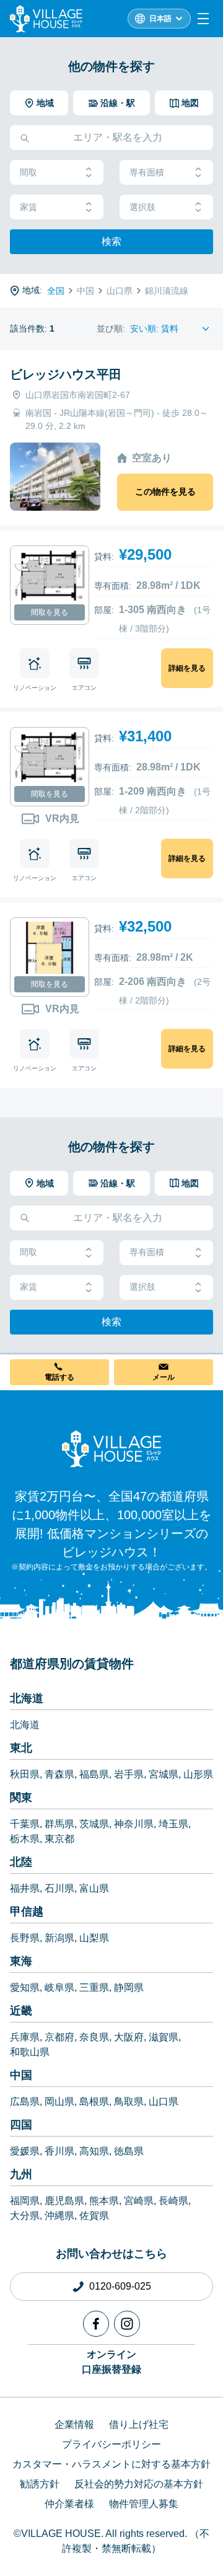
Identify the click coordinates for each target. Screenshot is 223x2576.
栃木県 (25, 1839)
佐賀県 (94, 2216)
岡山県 (59, 2102)
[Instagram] (127, 2324)
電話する (59, 1377)
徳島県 (129, 2151)
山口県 (164, 2102)
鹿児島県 (64, 2201)
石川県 (59, 1888)
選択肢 (142, 207)
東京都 (59, 1839)
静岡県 (129, 1987)
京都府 (59, 2037)
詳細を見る (187, 668)
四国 (21, 2125)
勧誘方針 (40, 2484)
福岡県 (25, 2201)
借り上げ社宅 (139, 2424)
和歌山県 (30, 2052)
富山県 (94, 1888)
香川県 (59, 2151)
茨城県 (94, 1824)
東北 (21, 1748)
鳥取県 (129, 2102)
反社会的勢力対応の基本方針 (139, 2484)
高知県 (94, 2151)
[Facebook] (96, 2324)
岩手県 (129, 1774)
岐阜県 (59, 1987)
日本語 (160, 19)
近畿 (21, 2011)
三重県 (94, 1987)
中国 (21, 2075)
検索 (111, 241)
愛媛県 (25, 2151)
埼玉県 (173, 1824)
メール (164, 1377)
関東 (21, 1797)
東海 (21, 1961)
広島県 (25, 2102)
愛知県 (25, 1987)
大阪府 (129, 2037)
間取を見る (50, 612)
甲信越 (27, 1912)
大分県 (25, 2216)
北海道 (27, 1698)
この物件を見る (165, 492)
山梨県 (94, 1938)
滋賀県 (164, 2037)
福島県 (94, 1774)
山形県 (198, 1774)
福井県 (25, 1888)
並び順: (111, 329)
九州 (21, 2174)
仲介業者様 (69, 2504)
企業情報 (74, 2424)
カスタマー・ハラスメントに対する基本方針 (111, 2464)
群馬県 (59, 1824)
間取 (28, 172)
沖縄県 (59, 2216)
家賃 (28, 207)
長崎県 (173, 2201)
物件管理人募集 (144, 2504)
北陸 (21, 1862)
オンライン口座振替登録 (111, 2362)
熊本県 (104, 2201)
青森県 (59, 1774)
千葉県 (25, 1824)
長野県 (25, 1938)
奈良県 (94, 2037)
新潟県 (59, 1938)
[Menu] (203, 19)
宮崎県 (139, 2201)
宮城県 (164, 1774)
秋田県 (25, 1774)
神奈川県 (134, 1824)
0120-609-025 (120, 2286)
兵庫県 (25, 2037)
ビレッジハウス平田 (66, 374)
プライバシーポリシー (111, 2444)
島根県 (94, 2102)
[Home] (111, 1449)
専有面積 (147, 172)
